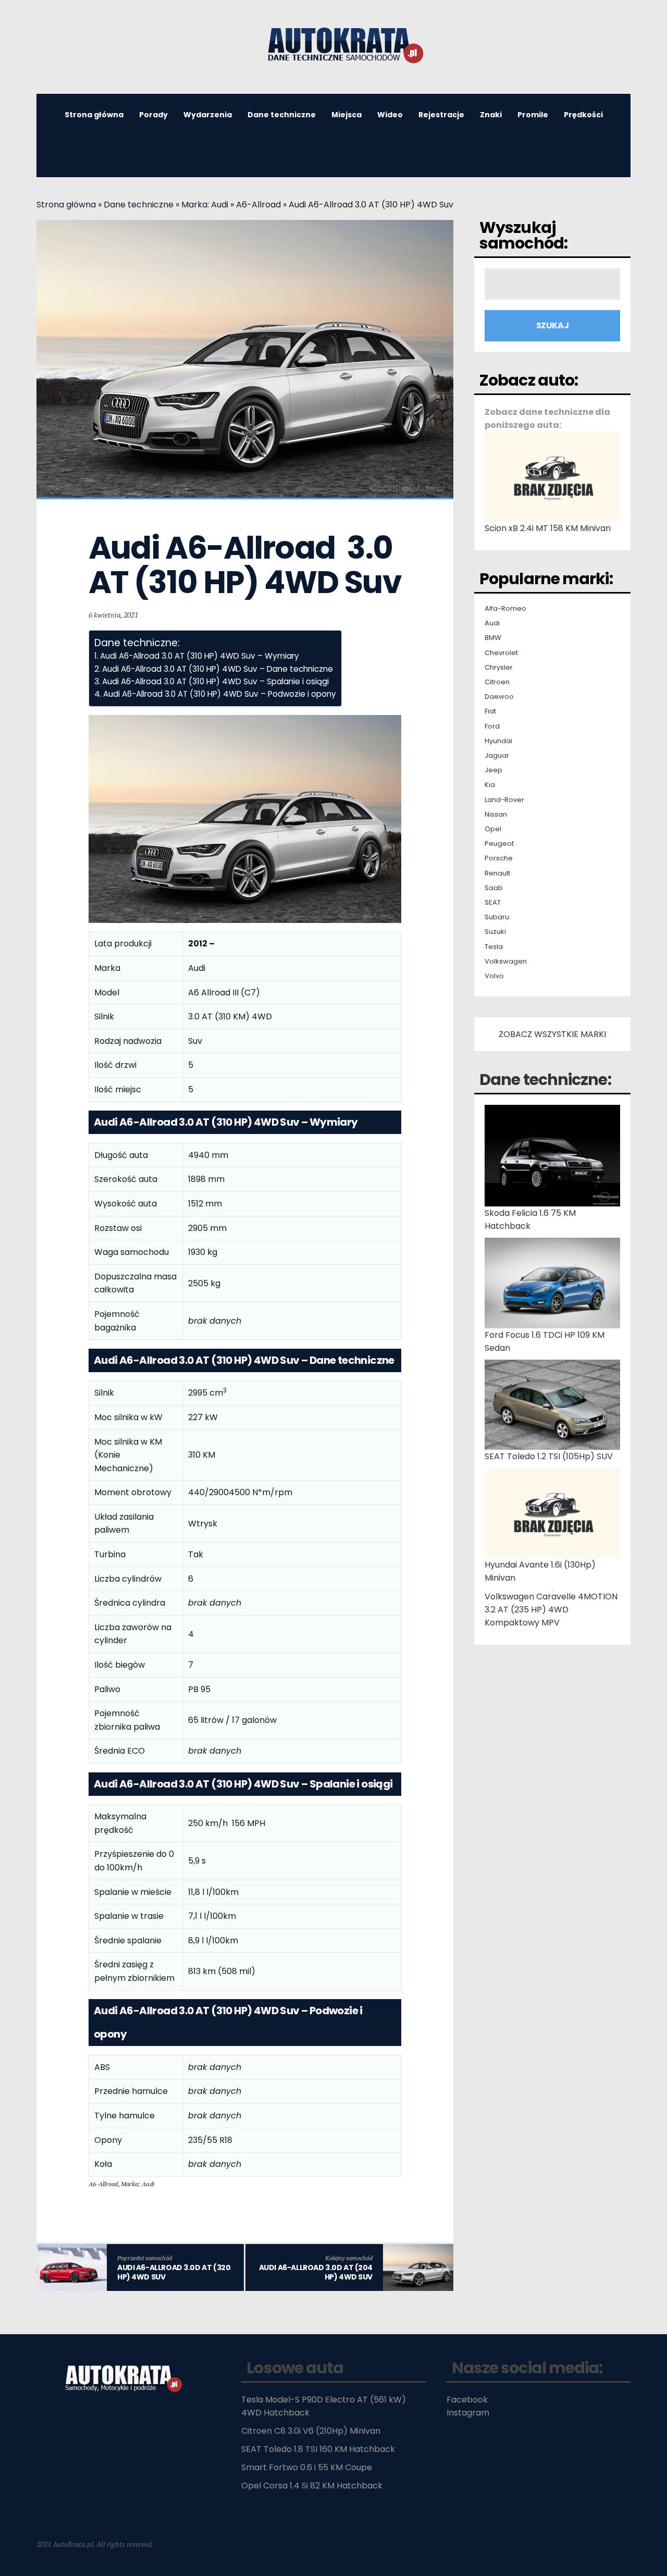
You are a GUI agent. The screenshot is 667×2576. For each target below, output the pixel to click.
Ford (492, 726)
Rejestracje (441, 115)
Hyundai (498, 741)
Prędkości (583, 115)
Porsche (499, 858)
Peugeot (499, 844)
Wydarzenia (208, 115)
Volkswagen (506, 962)
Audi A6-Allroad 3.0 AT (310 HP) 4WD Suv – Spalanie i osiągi (215, 681)
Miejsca (347, 115)
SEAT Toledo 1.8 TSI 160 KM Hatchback (318, 2449)
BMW (493, 638)
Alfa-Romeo (505, 609)
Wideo (390, 115)
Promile (533, 115)
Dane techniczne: (545, 1080)
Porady (153, 115)
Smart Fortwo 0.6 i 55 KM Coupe (307, 2467)
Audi (492, 623)
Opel (493, 829)
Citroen (497, 682)
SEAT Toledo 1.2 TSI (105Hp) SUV (549, 1456)
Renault (497, 873)
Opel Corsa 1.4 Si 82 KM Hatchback (312, 2486)
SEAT (493, 903)
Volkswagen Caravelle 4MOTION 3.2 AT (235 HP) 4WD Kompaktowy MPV (551, 1610)
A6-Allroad (258, 205)
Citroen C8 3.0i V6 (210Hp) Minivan (311, 2431)
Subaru (497, 917)
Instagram (468, 2413)
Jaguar (497, 756)
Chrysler (499, 668)
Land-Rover (504, 800)
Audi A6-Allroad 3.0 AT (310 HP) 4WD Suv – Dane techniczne (218, 669)
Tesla (494, 947)
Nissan (496, 815)
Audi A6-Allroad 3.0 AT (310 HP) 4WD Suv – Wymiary (200, 656)
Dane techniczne (282, 115)
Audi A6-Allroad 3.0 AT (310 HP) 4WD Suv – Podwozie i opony (220, 694)
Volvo (494, 976)
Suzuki (495, 932)
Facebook (467, 2400)
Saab (494, 888)
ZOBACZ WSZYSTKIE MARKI (552, 1034)
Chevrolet (501, 653)
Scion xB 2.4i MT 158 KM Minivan (548, 528)
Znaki (491, 115)
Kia (490, 785)
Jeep (493, 770)
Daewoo (499, 697)
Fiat (490, 711)
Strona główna (94, 115)
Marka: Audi (205, 205)
